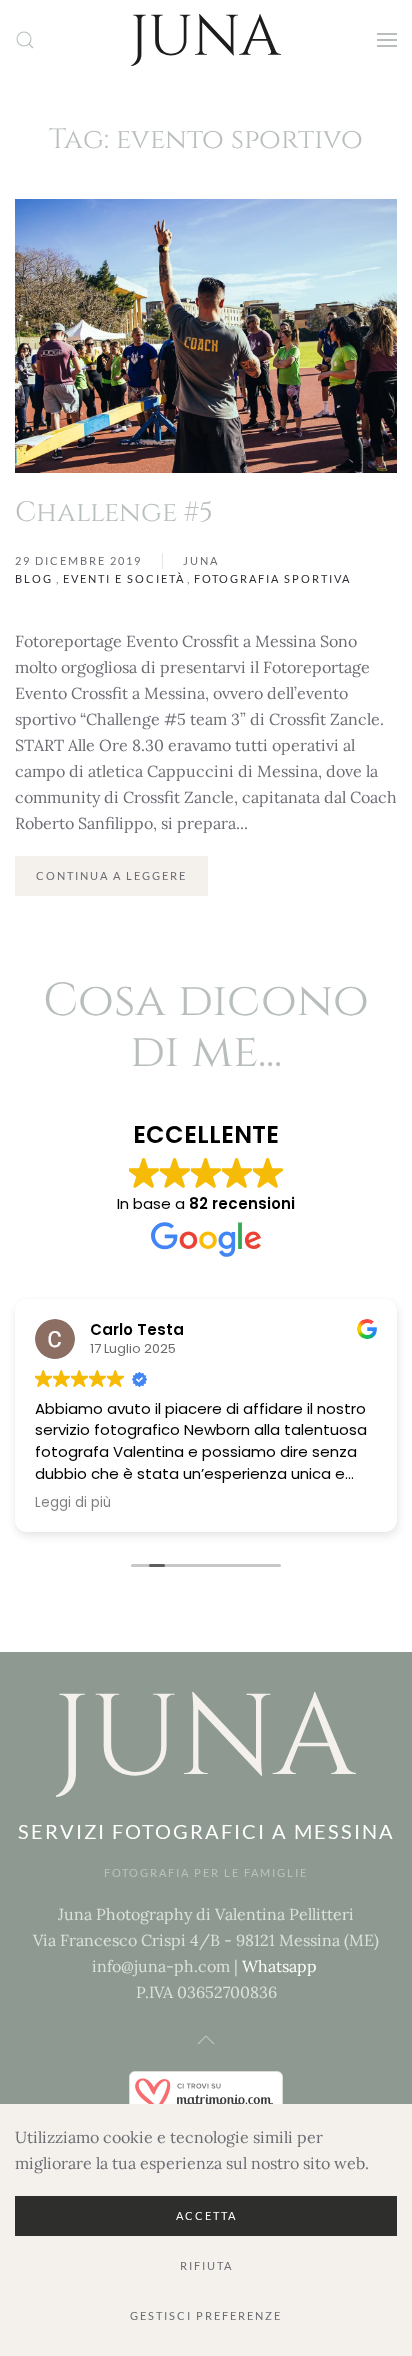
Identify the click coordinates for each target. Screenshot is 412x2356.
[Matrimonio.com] (206, 2091)
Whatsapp (279, 1966)
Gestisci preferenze (206, 2315)
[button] (25, 40)
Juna (201, 560)
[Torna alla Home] (206, 40)
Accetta (206, 2215)
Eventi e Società (124, 578)
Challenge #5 (114, 512)
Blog (34, 578)
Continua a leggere (111, 875)
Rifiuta (206, 2265)
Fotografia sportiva (272, 578)
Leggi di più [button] (73, 1503)
